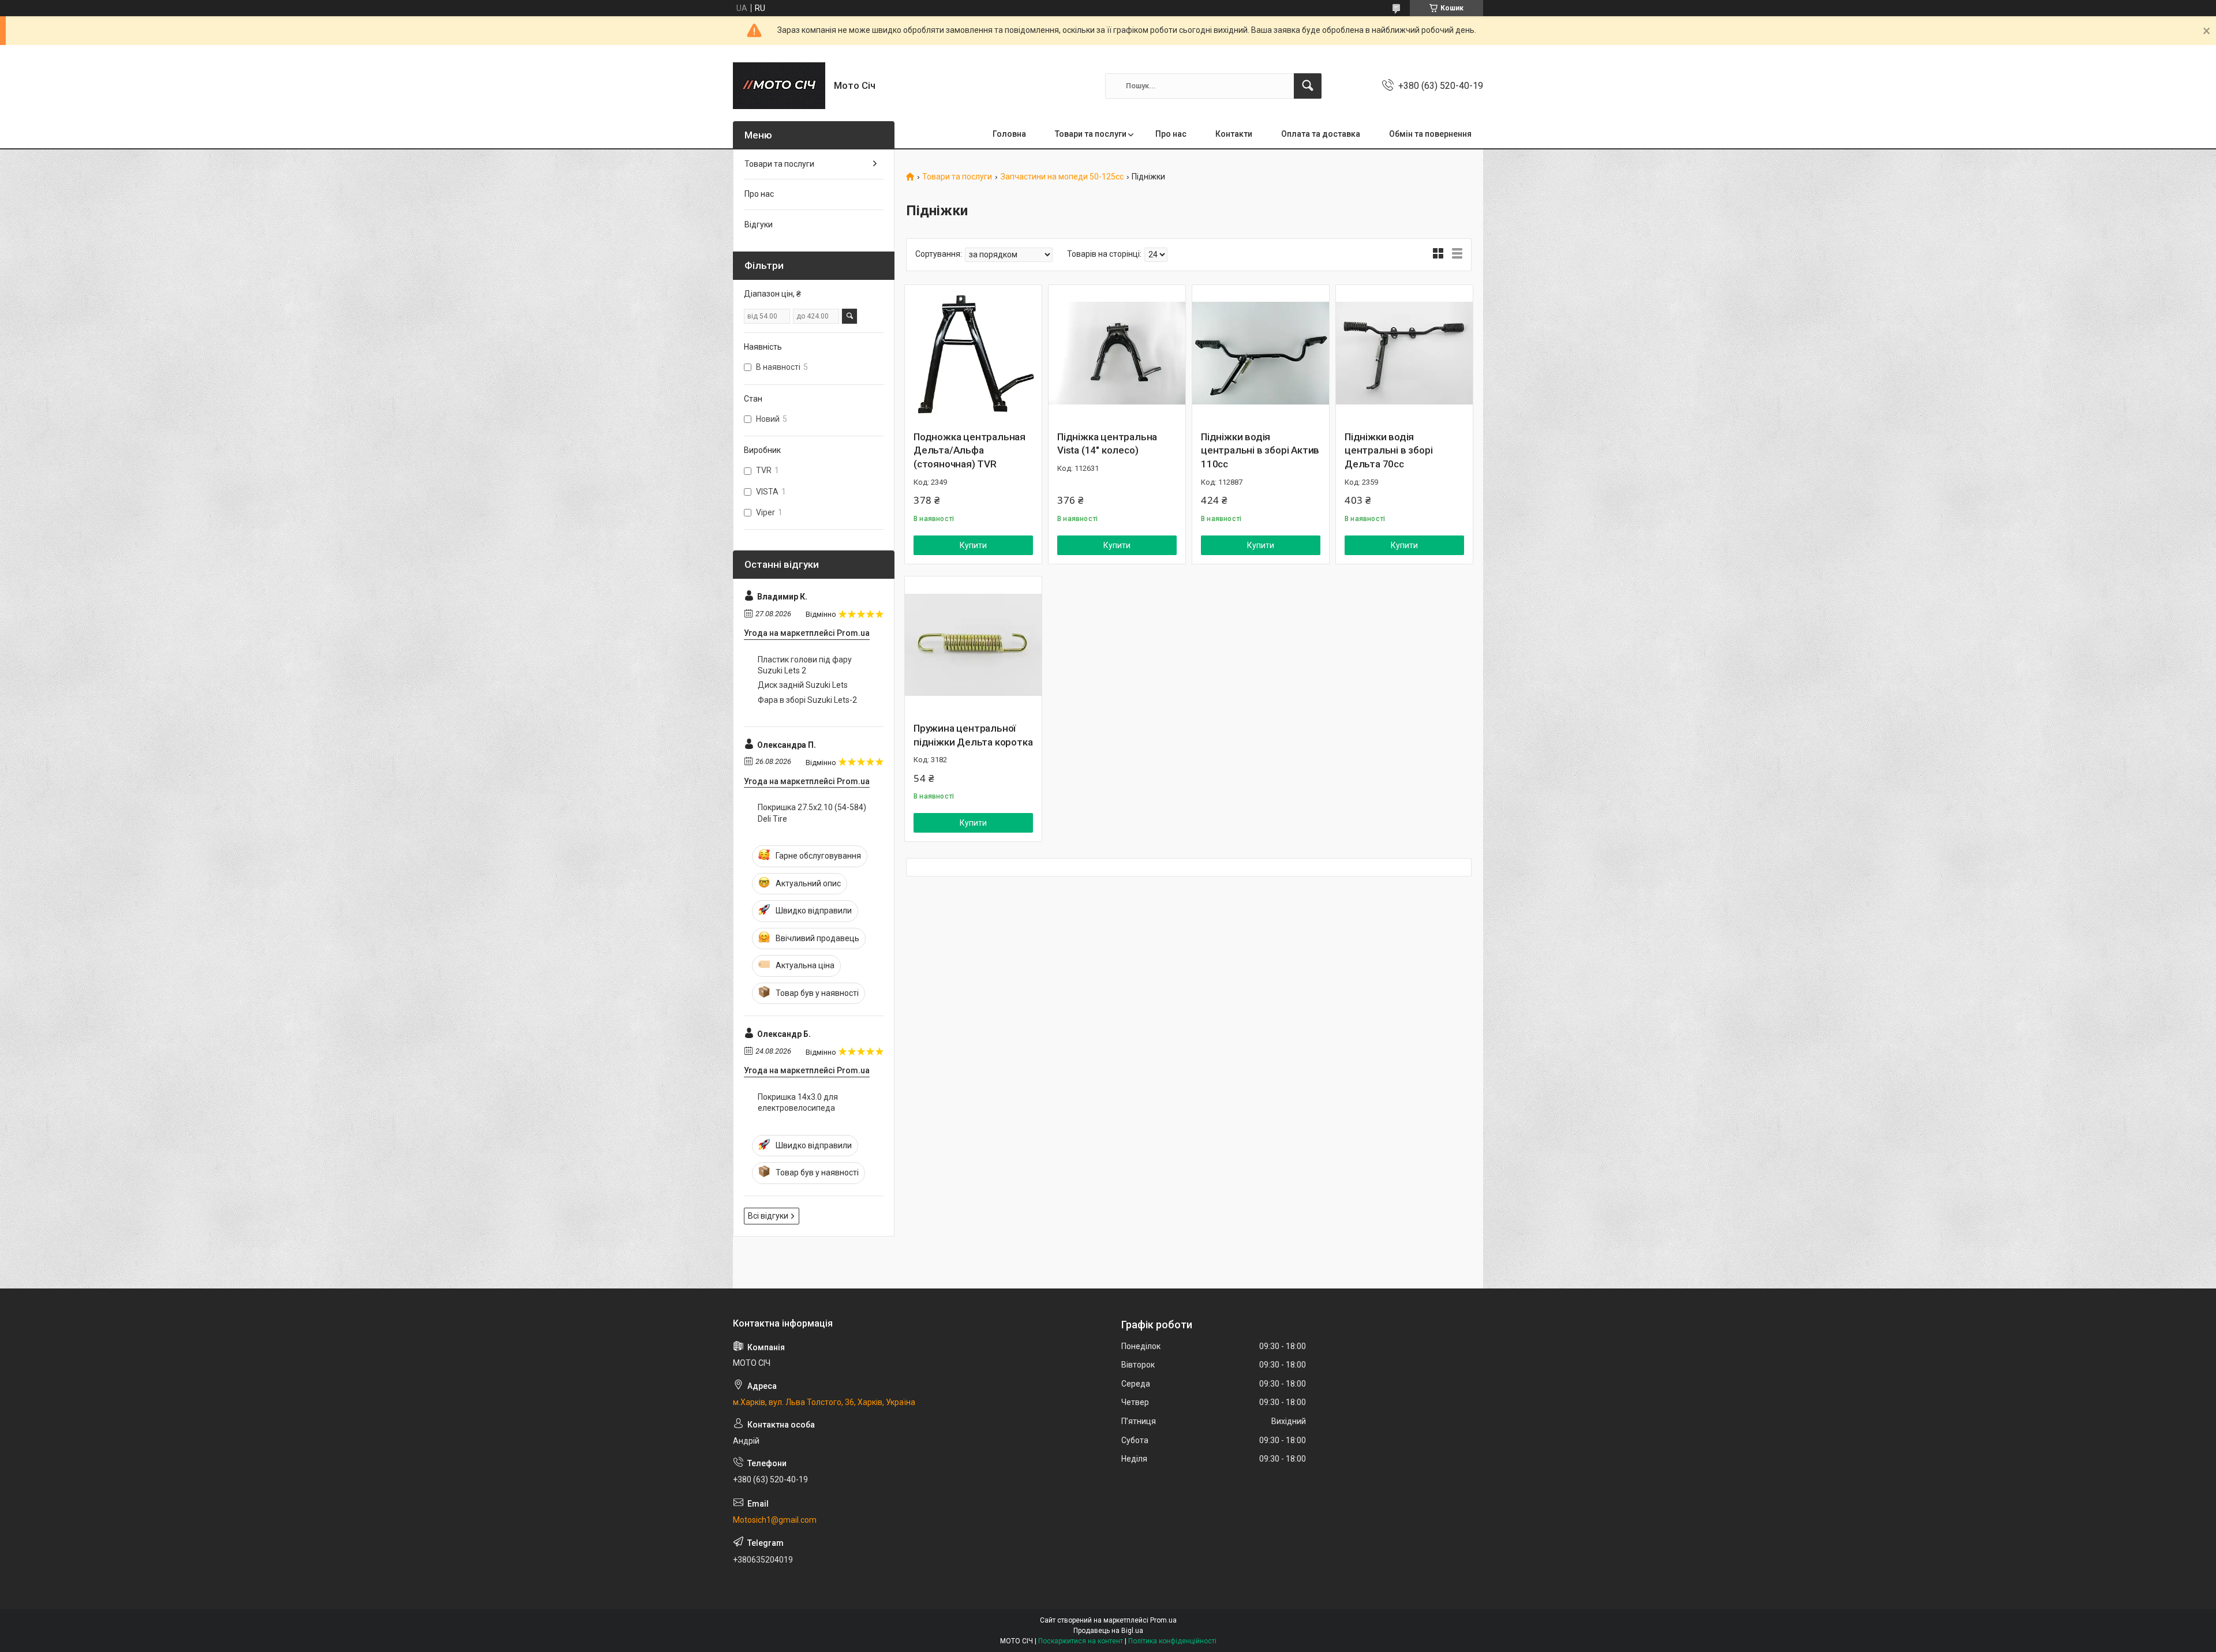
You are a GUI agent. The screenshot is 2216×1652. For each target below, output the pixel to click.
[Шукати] (1308, 86)
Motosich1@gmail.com (775, 1520)
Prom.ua (1163, 1620)
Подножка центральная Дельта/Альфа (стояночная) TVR (969, 451)
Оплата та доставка (1321, 134)
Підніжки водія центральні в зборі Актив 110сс (1260, 451)
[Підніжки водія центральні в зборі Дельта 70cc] (1404, 353)
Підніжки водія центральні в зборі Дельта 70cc (1388, 451)
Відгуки (759, 224)
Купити (973, 545)
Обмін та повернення (1430, 134)
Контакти (1234, 134)
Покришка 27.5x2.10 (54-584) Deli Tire (812, 813)
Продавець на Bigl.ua (1108, 1631)
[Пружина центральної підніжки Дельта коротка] (973, 645)
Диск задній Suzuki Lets (803, 685)
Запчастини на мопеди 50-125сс (1062, 177)
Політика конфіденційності (1172, 1641)
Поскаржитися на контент (1081, 1641)
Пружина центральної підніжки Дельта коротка (973, 735)
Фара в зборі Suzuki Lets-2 (807, 700)
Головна (1009, 134)
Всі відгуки (768, 1216)
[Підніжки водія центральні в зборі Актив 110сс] (1261, 353)
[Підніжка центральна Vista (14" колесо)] (1117, 353)
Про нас (1171, 134)
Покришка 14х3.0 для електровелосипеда (798, 1103)
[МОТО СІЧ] (779, 86)
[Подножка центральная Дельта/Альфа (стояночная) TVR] (973, 353)
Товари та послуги (1091, 134)
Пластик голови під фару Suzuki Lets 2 (805, 665)
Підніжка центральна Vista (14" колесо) (1107, 444)
